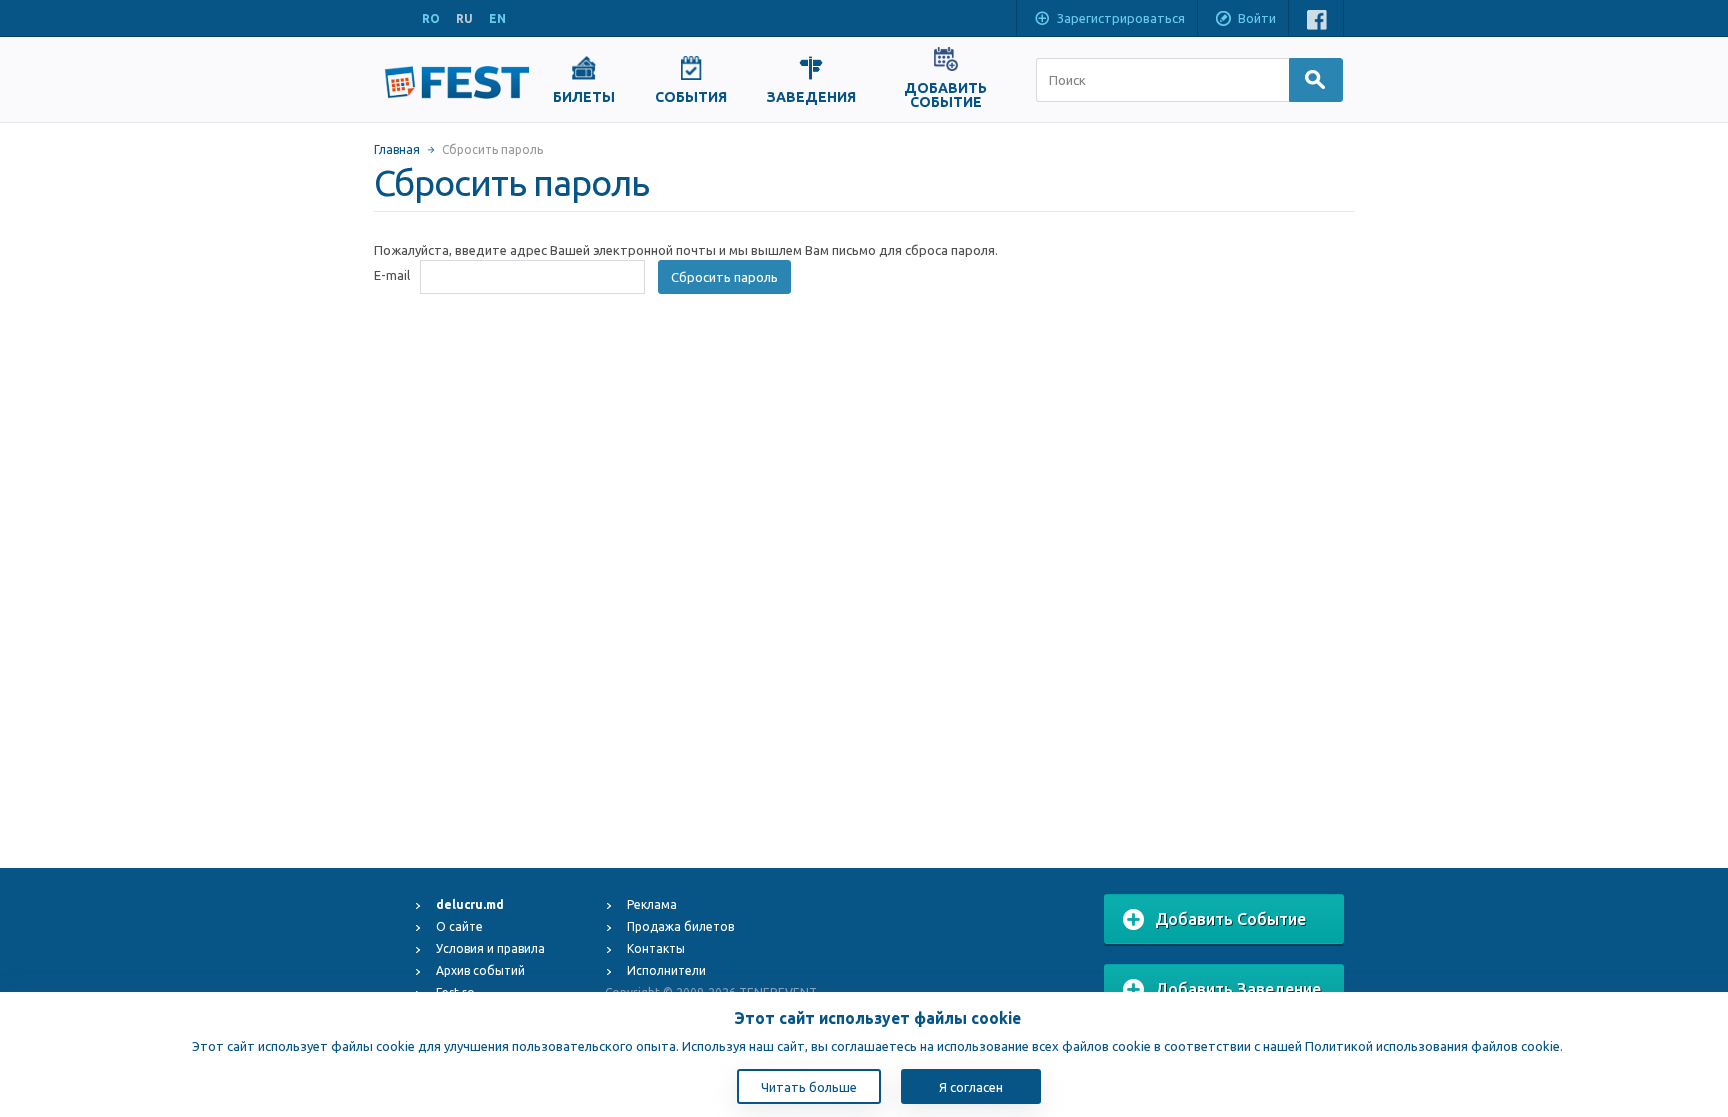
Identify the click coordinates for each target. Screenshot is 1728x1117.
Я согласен (971, 1087)
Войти (1257, 18)
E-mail (392, 275)
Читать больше (809, 1087)
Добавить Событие (1230, 919)
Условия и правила (490, 948)
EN (497, 18)
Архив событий (480, 970)
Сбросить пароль (724, 277)
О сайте (459, 926)
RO (431, 18)
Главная (397, 149)
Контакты (656, 948)
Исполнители (666, 970)
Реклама (652, 904)
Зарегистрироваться (1121, 18)
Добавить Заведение (1238, 989)
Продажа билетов (680, 926)
